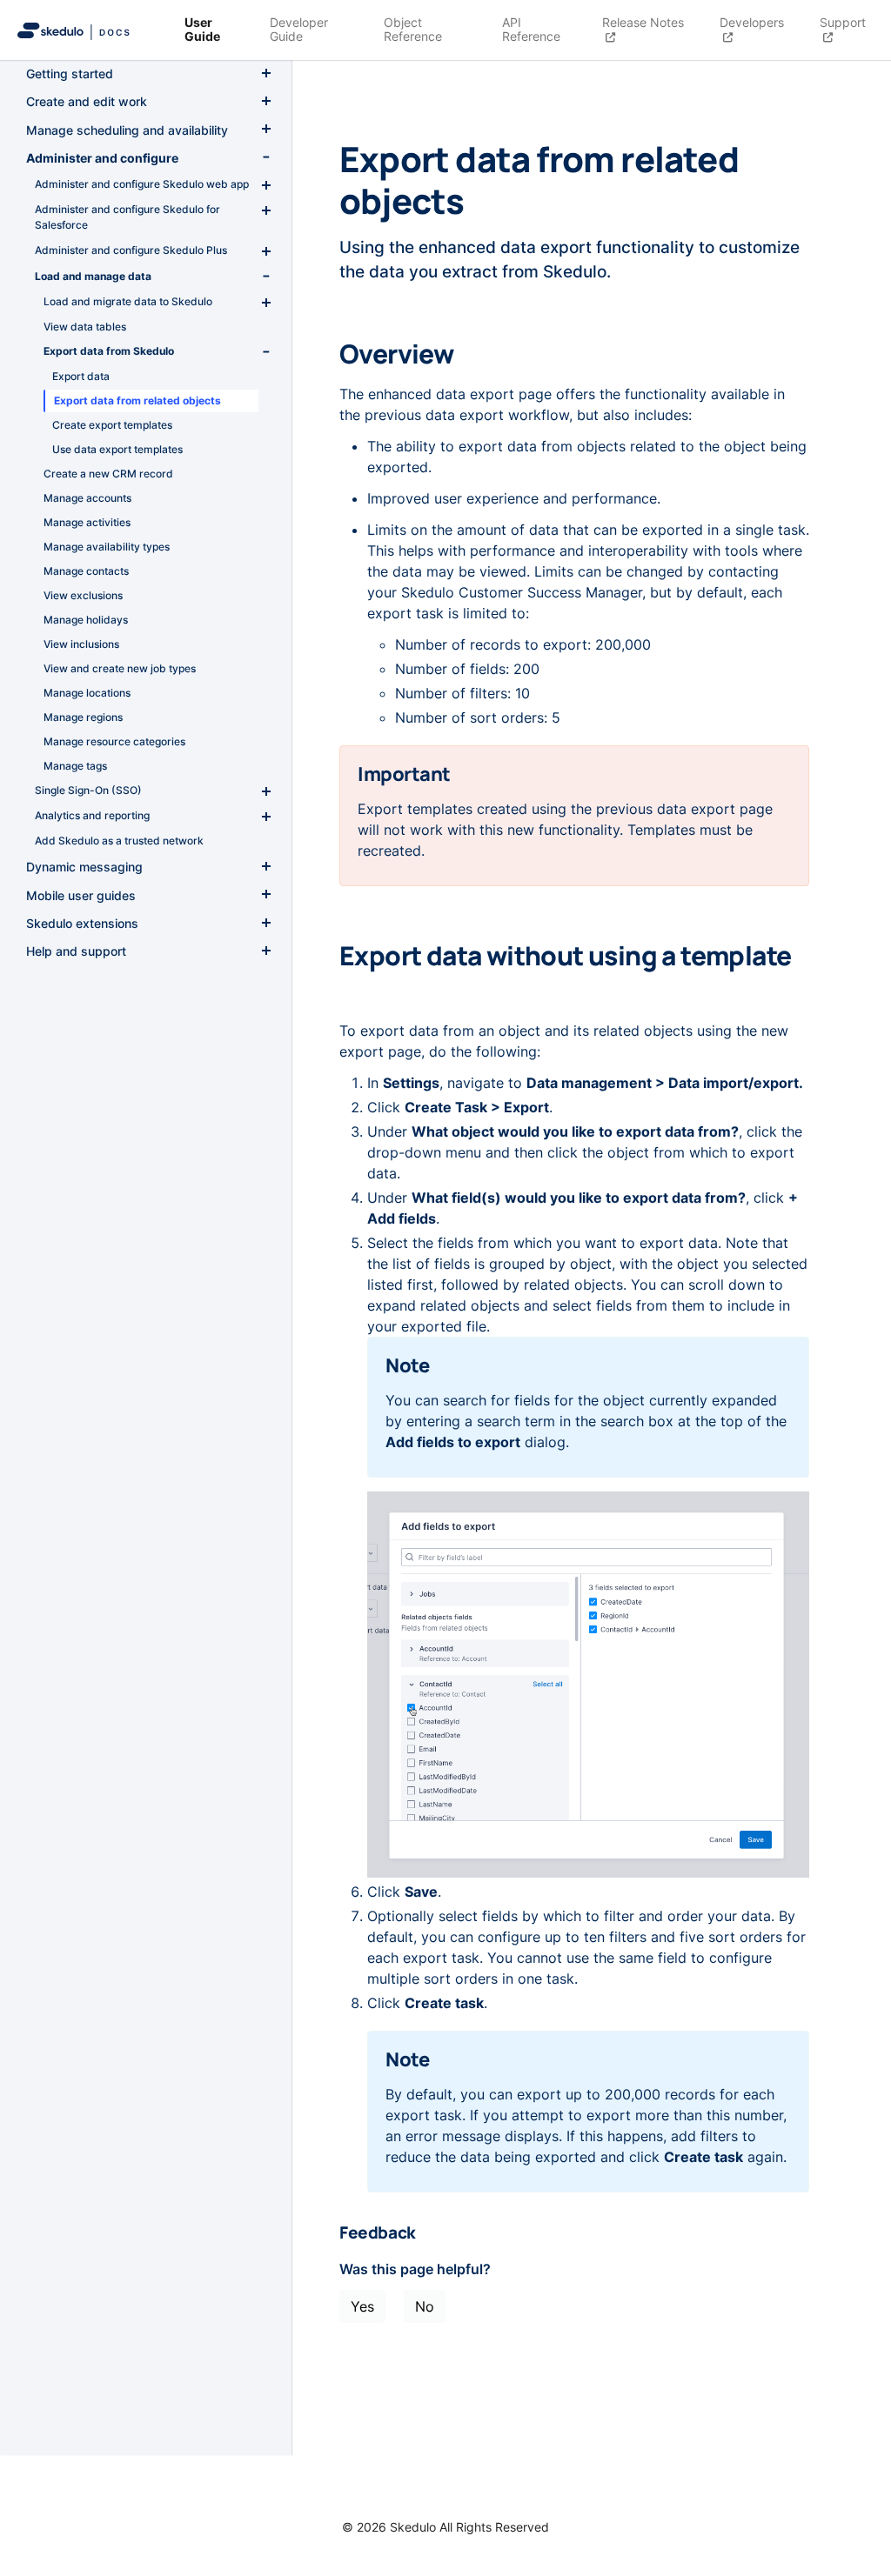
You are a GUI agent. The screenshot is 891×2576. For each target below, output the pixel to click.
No (425, 2306)
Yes (362, 2306)
